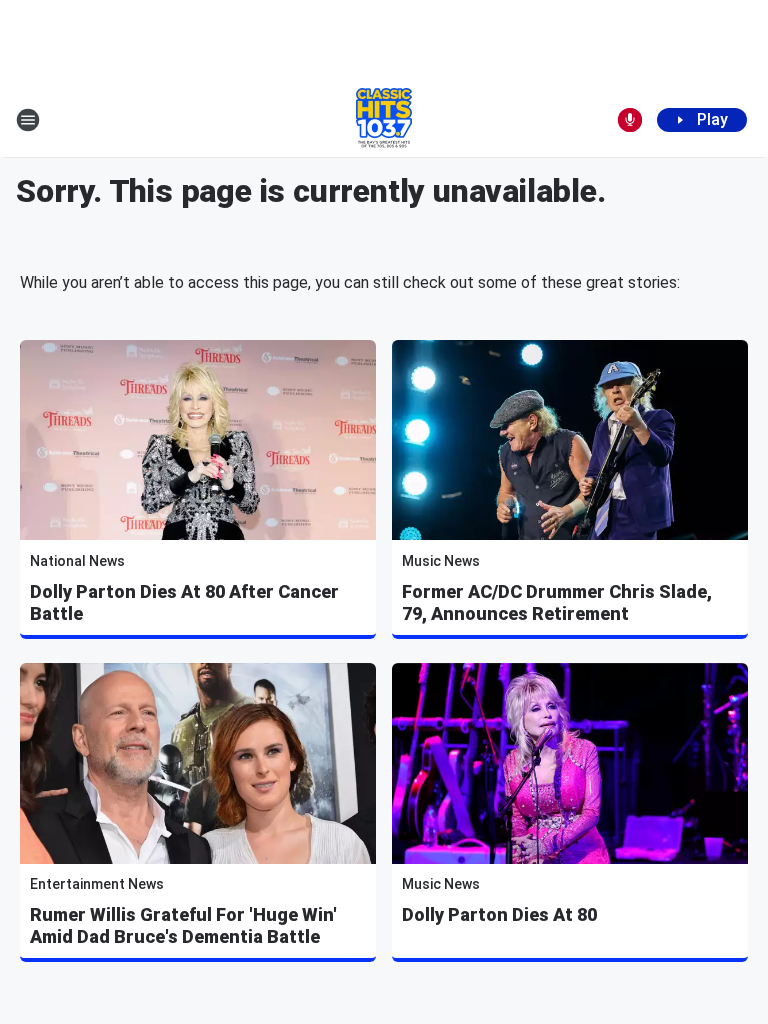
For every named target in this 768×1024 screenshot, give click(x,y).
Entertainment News (97, 884)
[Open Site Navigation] (28, 120)
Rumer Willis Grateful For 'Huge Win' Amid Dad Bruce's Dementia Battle (183, 925)
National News (77, 561)
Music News (441, 561)
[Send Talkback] (630, 120)
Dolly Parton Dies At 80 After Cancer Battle (184, 602)
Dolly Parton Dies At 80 (499, 914)
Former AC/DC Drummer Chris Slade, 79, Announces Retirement (557, 602)
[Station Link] (384, 120)
